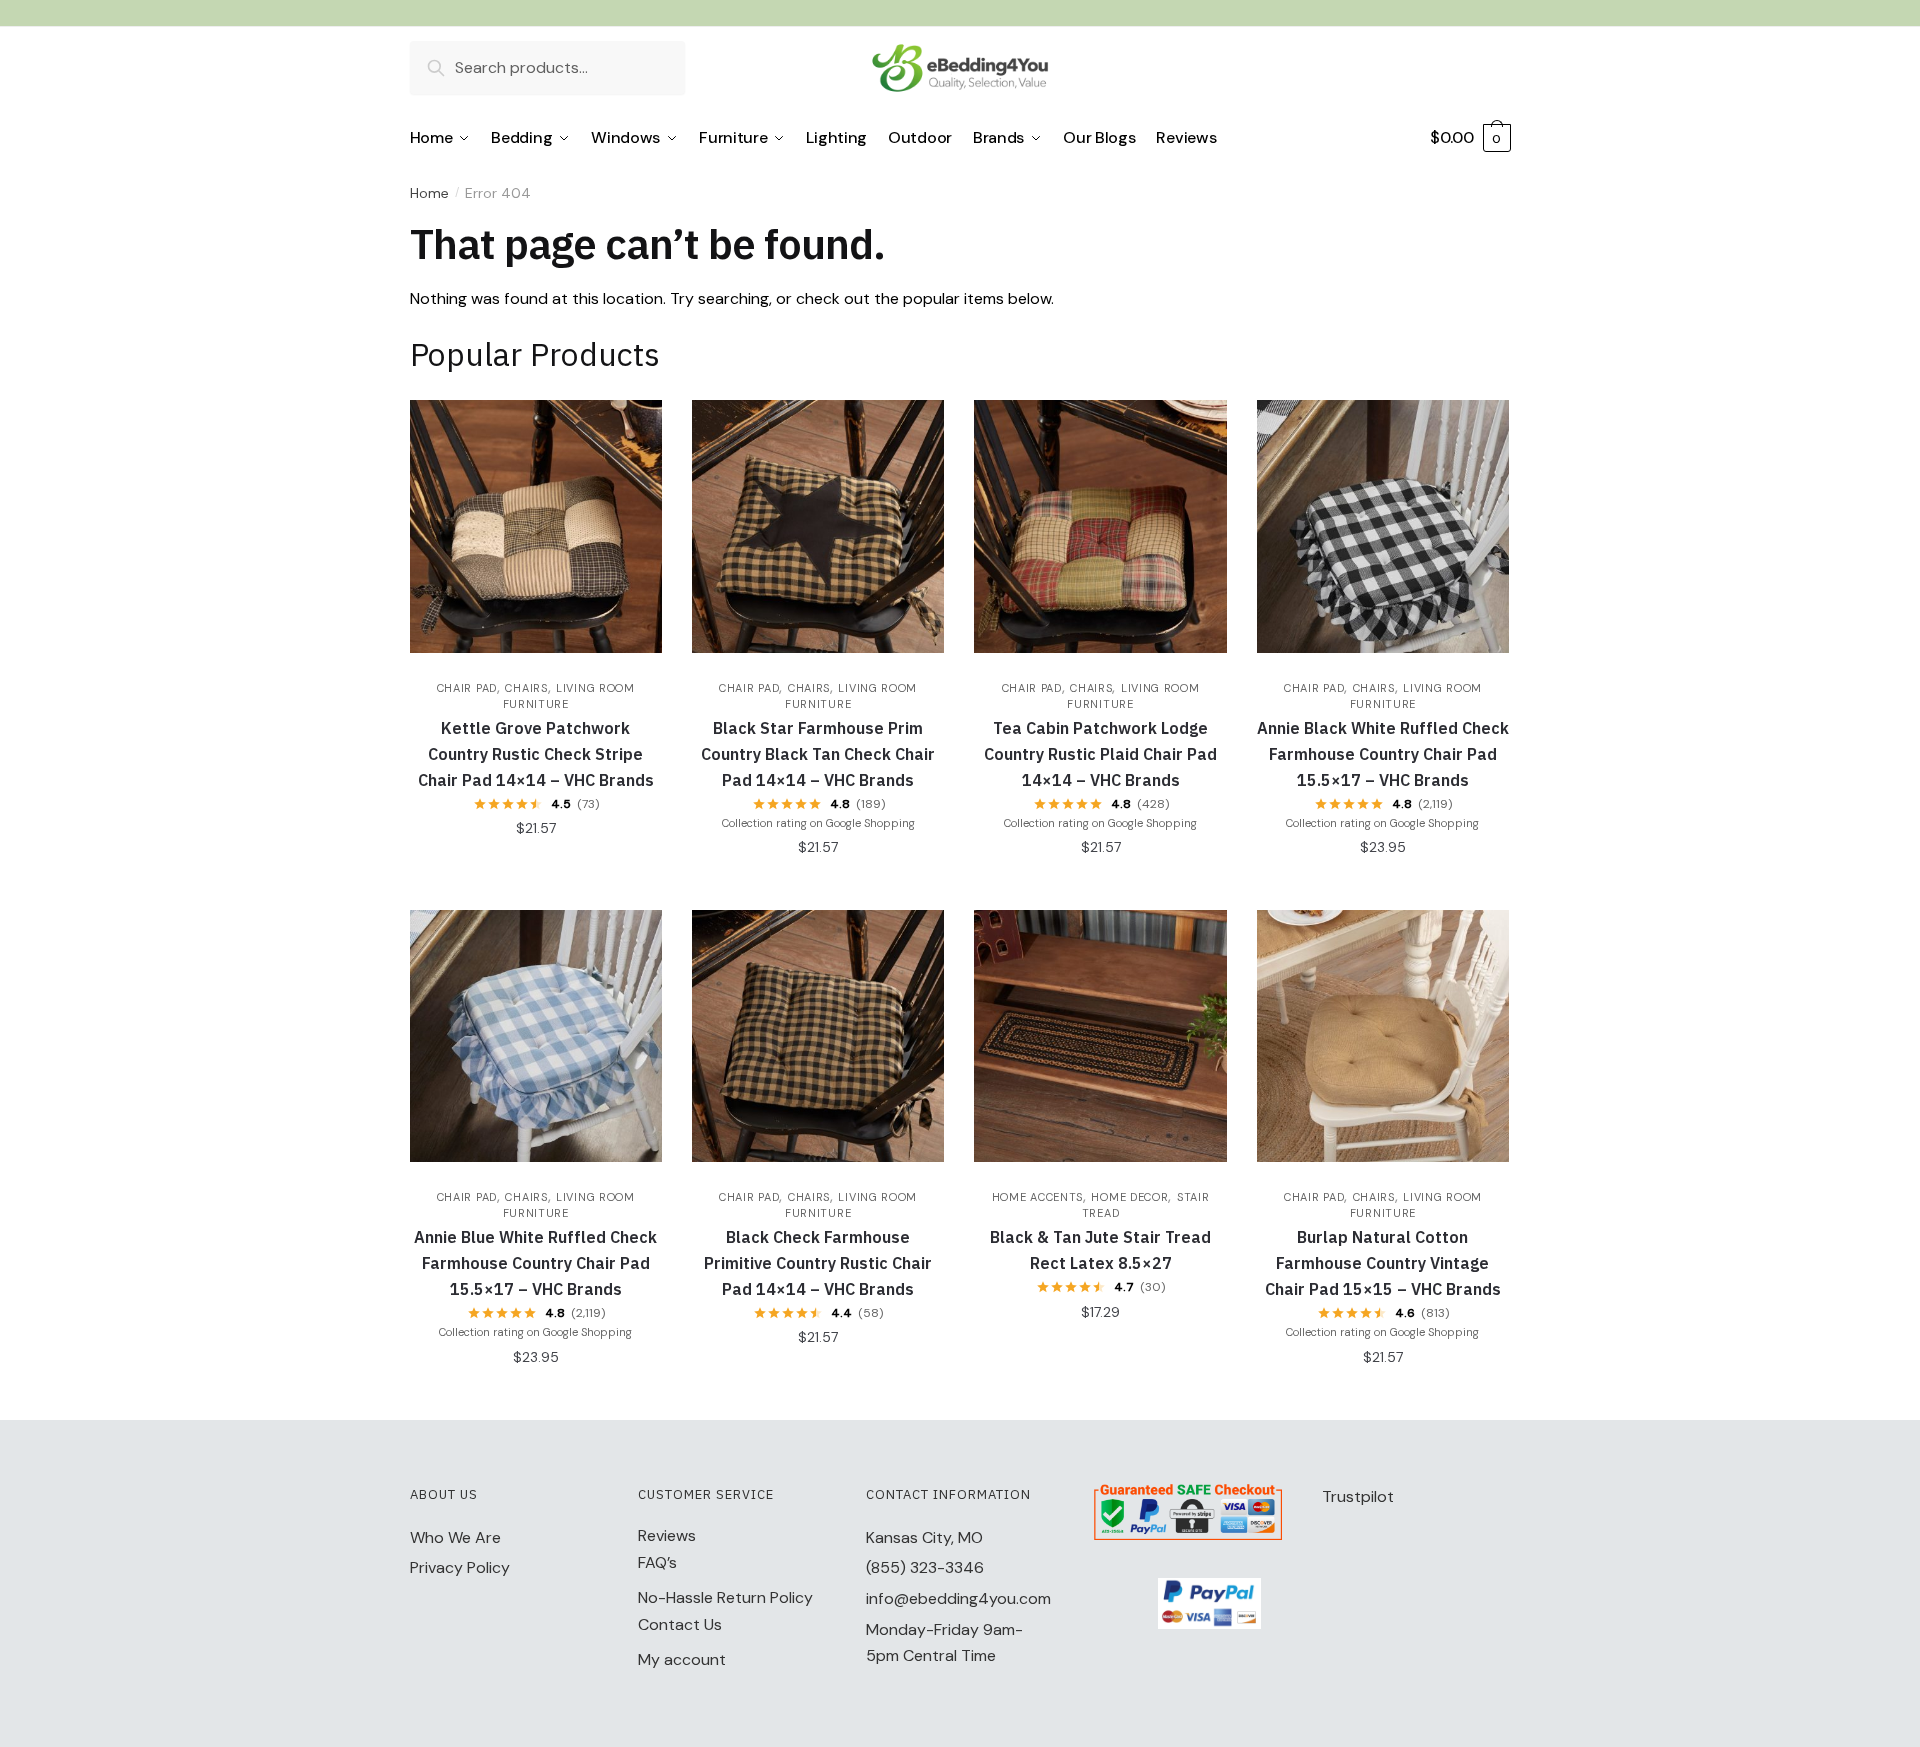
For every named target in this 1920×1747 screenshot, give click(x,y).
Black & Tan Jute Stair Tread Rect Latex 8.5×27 (1100, 1250)
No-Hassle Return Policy (725, 1597)
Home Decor (1129, 1197)
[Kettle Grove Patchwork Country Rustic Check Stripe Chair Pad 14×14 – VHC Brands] (536, 526)
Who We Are (455, 1537)
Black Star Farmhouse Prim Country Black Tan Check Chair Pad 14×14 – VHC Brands (818, 754)
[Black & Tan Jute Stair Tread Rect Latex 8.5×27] (1100, 1036)
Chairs (526, 688)
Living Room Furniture (569, 1205)
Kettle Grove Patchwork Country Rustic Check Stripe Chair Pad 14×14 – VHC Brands (536, 754)
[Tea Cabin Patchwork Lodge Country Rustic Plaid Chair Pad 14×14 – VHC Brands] (1100, 526)
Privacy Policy (460, 1567)
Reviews (667, 1535)
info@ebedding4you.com (958, 1598)
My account (682, 1659)
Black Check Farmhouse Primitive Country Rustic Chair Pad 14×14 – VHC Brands (818, 1263)
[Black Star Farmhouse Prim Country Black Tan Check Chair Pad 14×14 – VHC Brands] (818, 526)
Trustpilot (1358, 1496)
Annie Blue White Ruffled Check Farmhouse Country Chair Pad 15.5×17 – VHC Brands (535, 1263)
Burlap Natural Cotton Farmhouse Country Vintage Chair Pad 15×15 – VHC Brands (1383, 1263)
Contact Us (680, 1624)
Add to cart (535, 868)
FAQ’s (657, 1562)
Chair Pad (467, 688)
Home (429, 193)
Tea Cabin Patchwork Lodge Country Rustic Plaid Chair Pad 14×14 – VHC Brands (1100, 754)
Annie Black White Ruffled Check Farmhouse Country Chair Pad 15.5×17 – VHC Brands (1383, 754)
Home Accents (1037, 1197)
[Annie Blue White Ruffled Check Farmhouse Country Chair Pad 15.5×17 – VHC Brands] (536, 1036)
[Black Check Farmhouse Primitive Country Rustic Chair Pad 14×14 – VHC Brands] (818, 1036)
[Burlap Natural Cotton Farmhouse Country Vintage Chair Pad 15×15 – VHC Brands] (1383, 1036)
